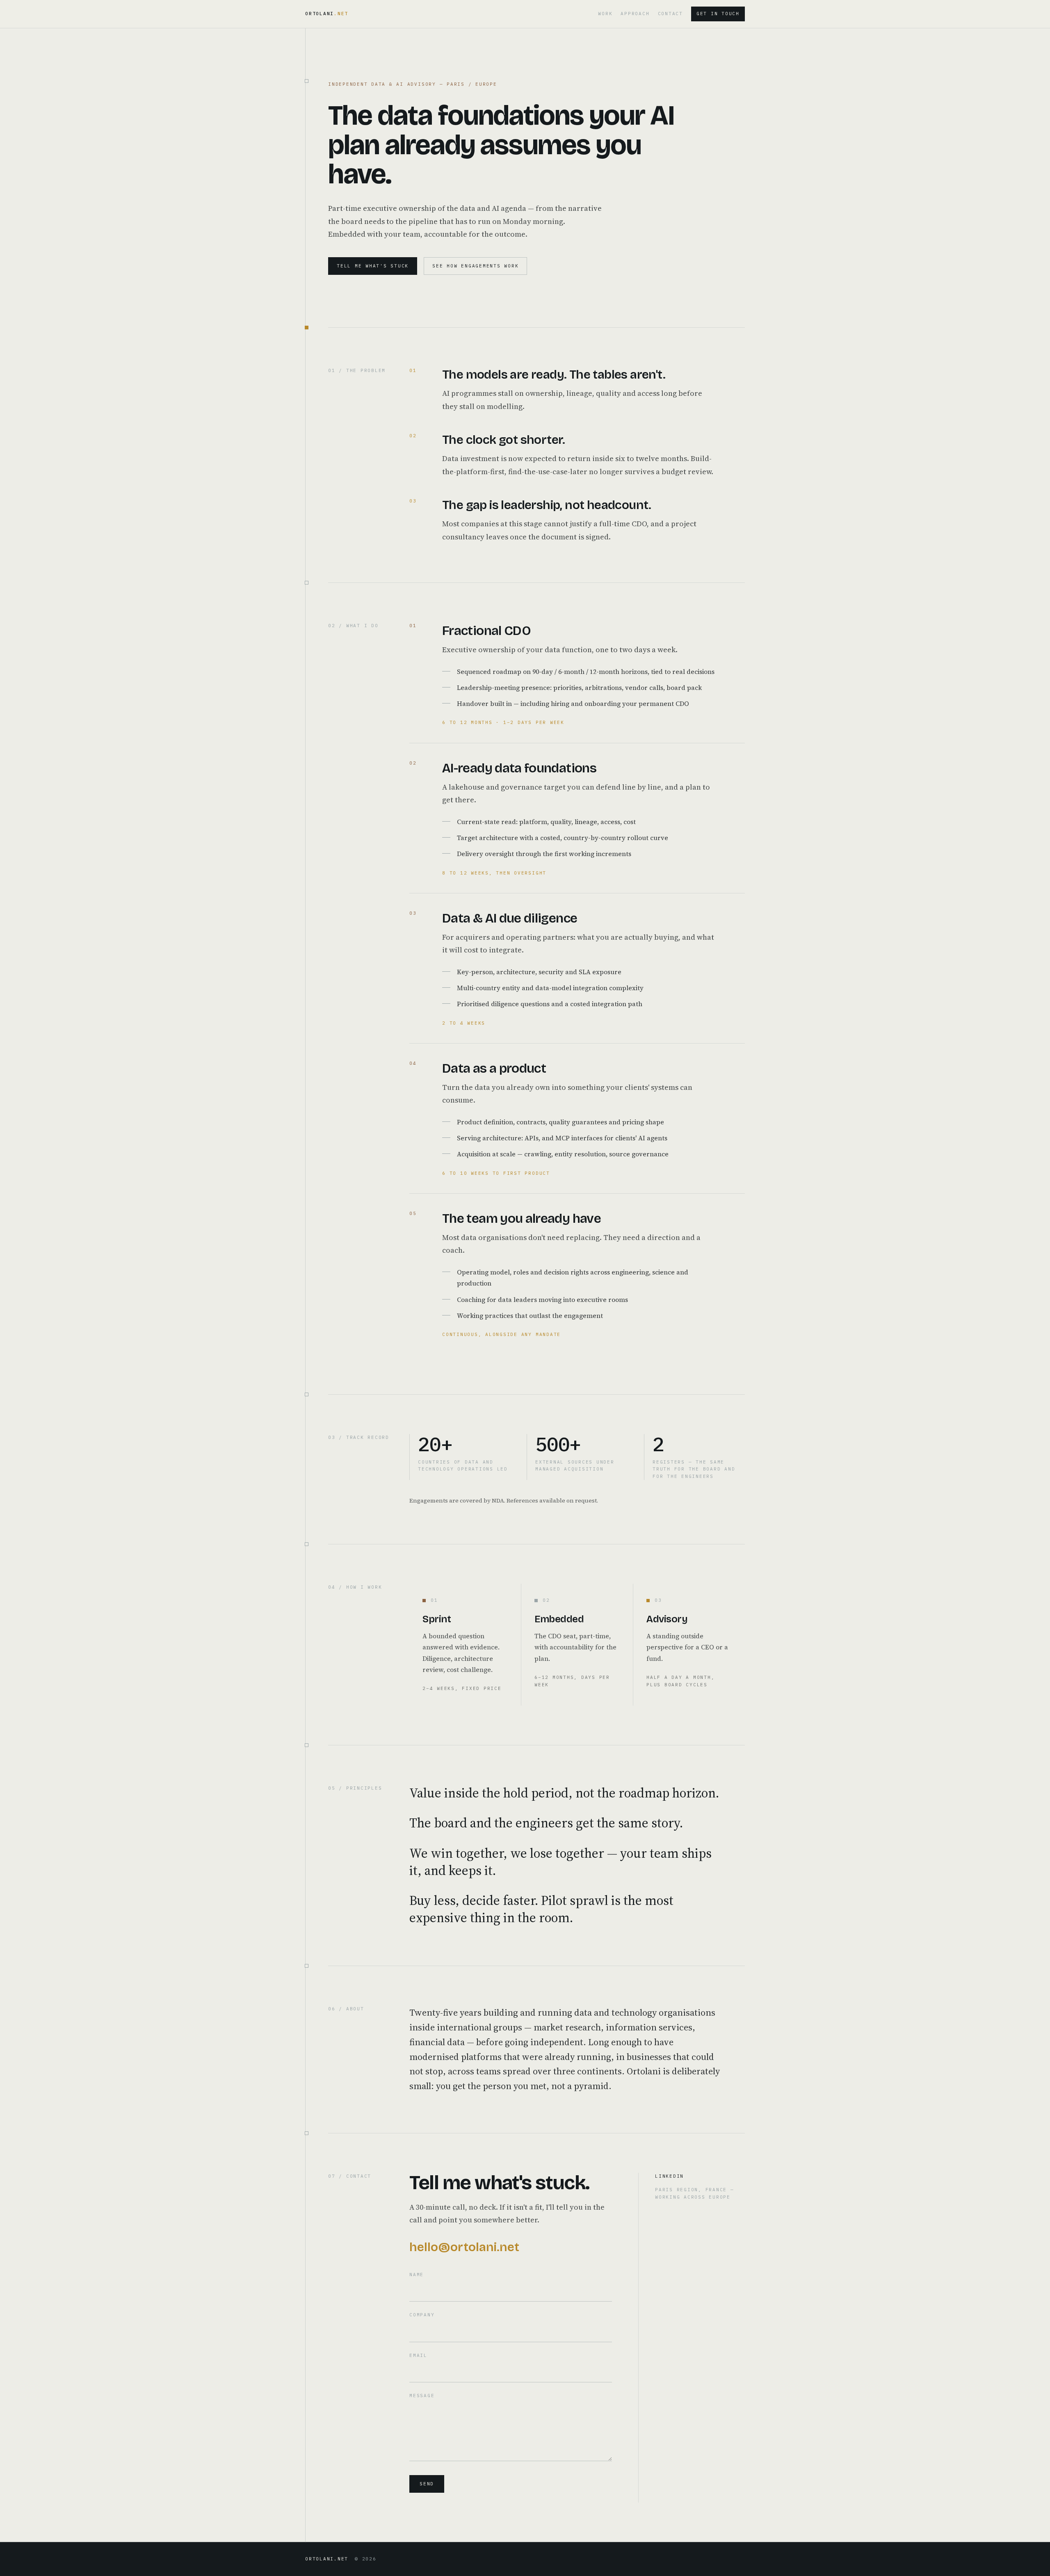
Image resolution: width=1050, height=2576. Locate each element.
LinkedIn (669, 2176)
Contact (670, 14)
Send (427, 2484)
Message (422, 2396)
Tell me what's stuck (373, 266)
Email (418, 2355)
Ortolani (327, 14)
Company (422, 2315)
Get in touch (718, 14)
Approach (635, 14)
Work (605, 14)
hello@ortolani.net (464, 2247)
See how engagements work (475, 266)
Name (417, 2275)
